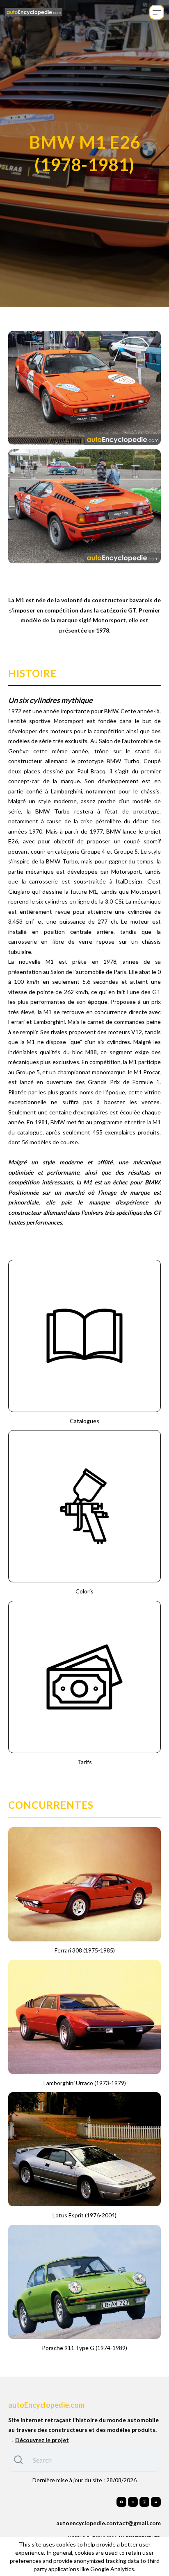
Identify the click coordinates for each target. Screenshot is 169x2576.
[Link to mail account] (156, 2502)
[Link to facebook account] (121, 2502)
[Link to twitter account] (133, 2502)
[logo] (34, 12)
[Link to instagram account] (144, 2502)
